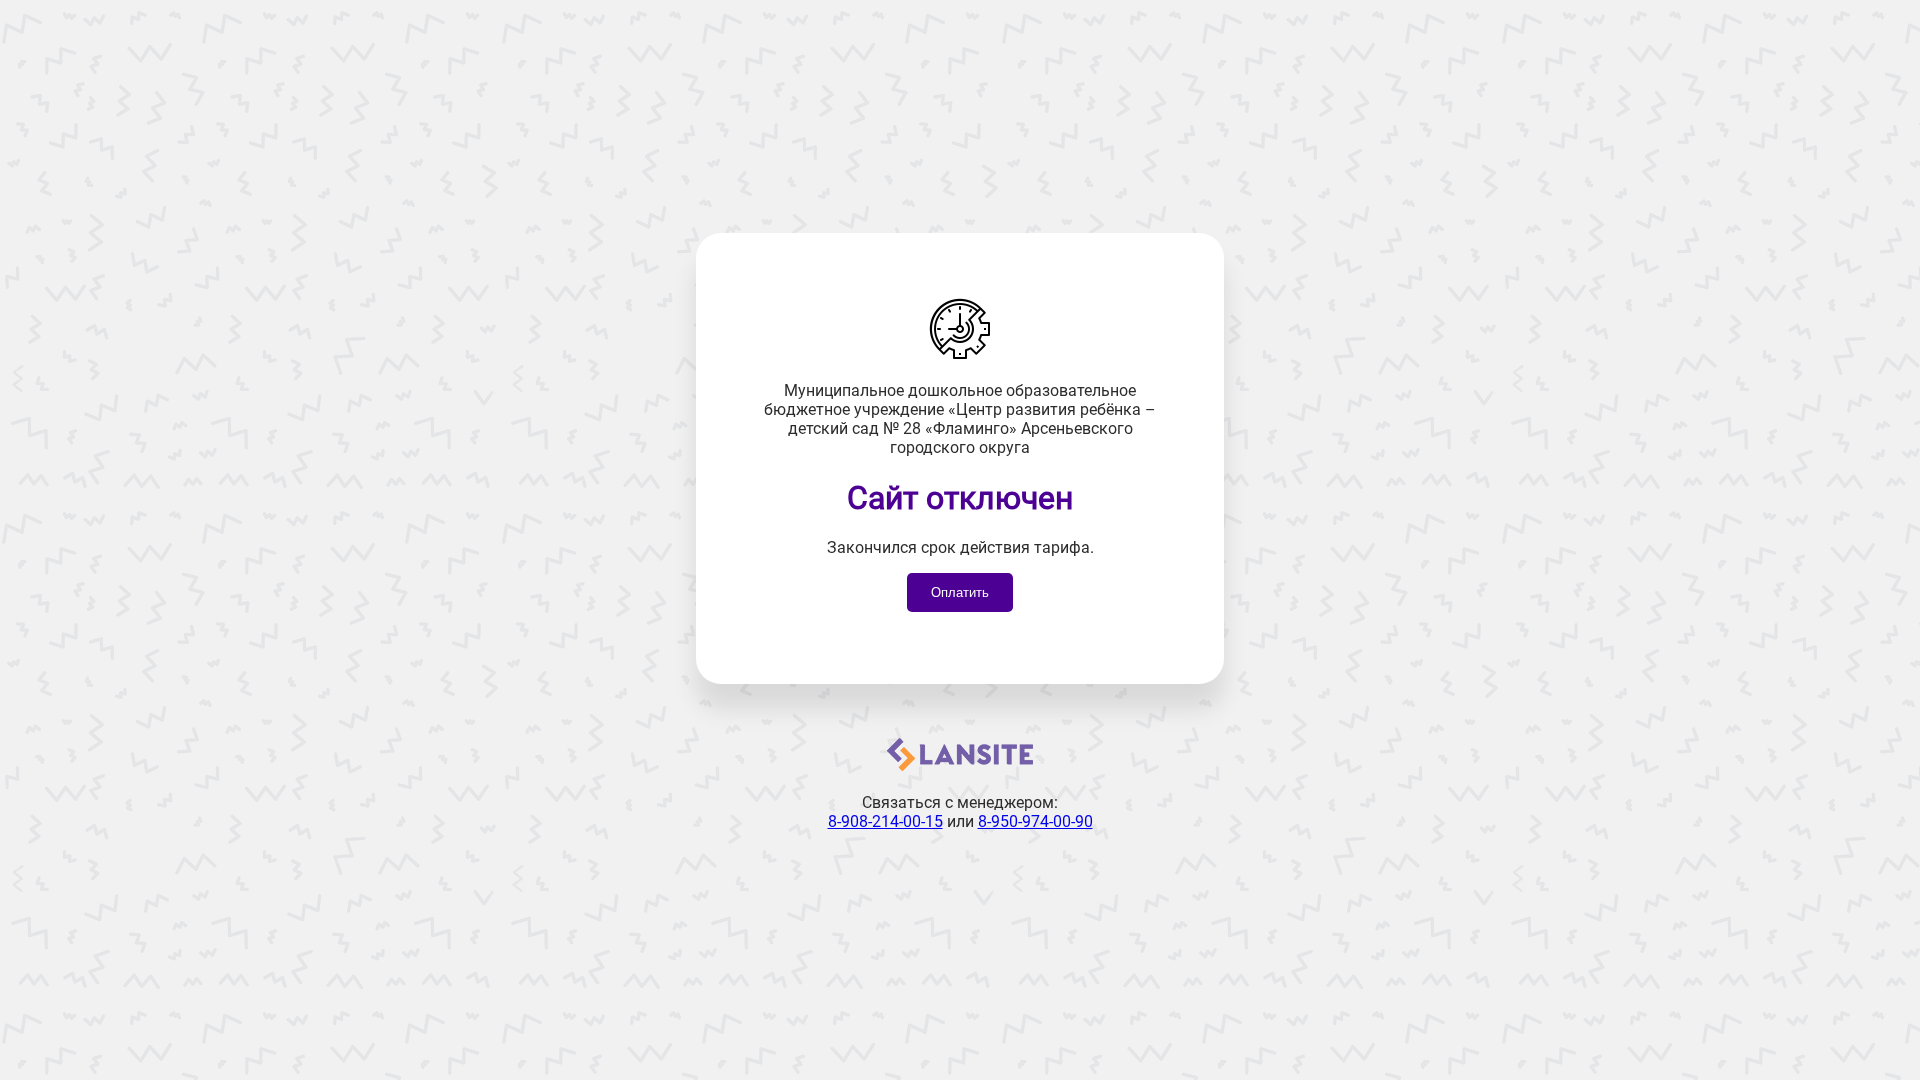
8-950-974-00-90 (1035, 821)
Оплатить (960, 592)
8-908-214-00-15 (885, 821)
